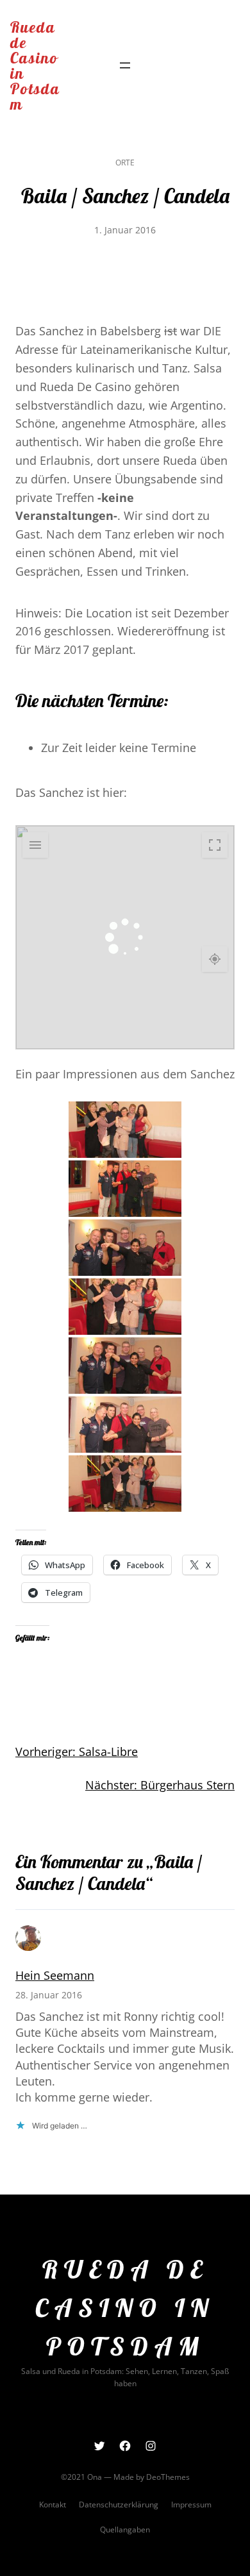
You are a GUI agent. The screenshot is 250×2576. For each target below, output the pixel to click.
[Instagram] (151, 2446)
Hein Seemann (55, 1975)
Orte (125, 163)
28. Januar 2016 (49, 1995)
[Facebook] (125, 2446)
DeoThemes (168, 2477)
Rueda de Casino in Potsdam (35, 65)
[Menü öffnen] (125, 65)
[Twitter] (99, 2446)
